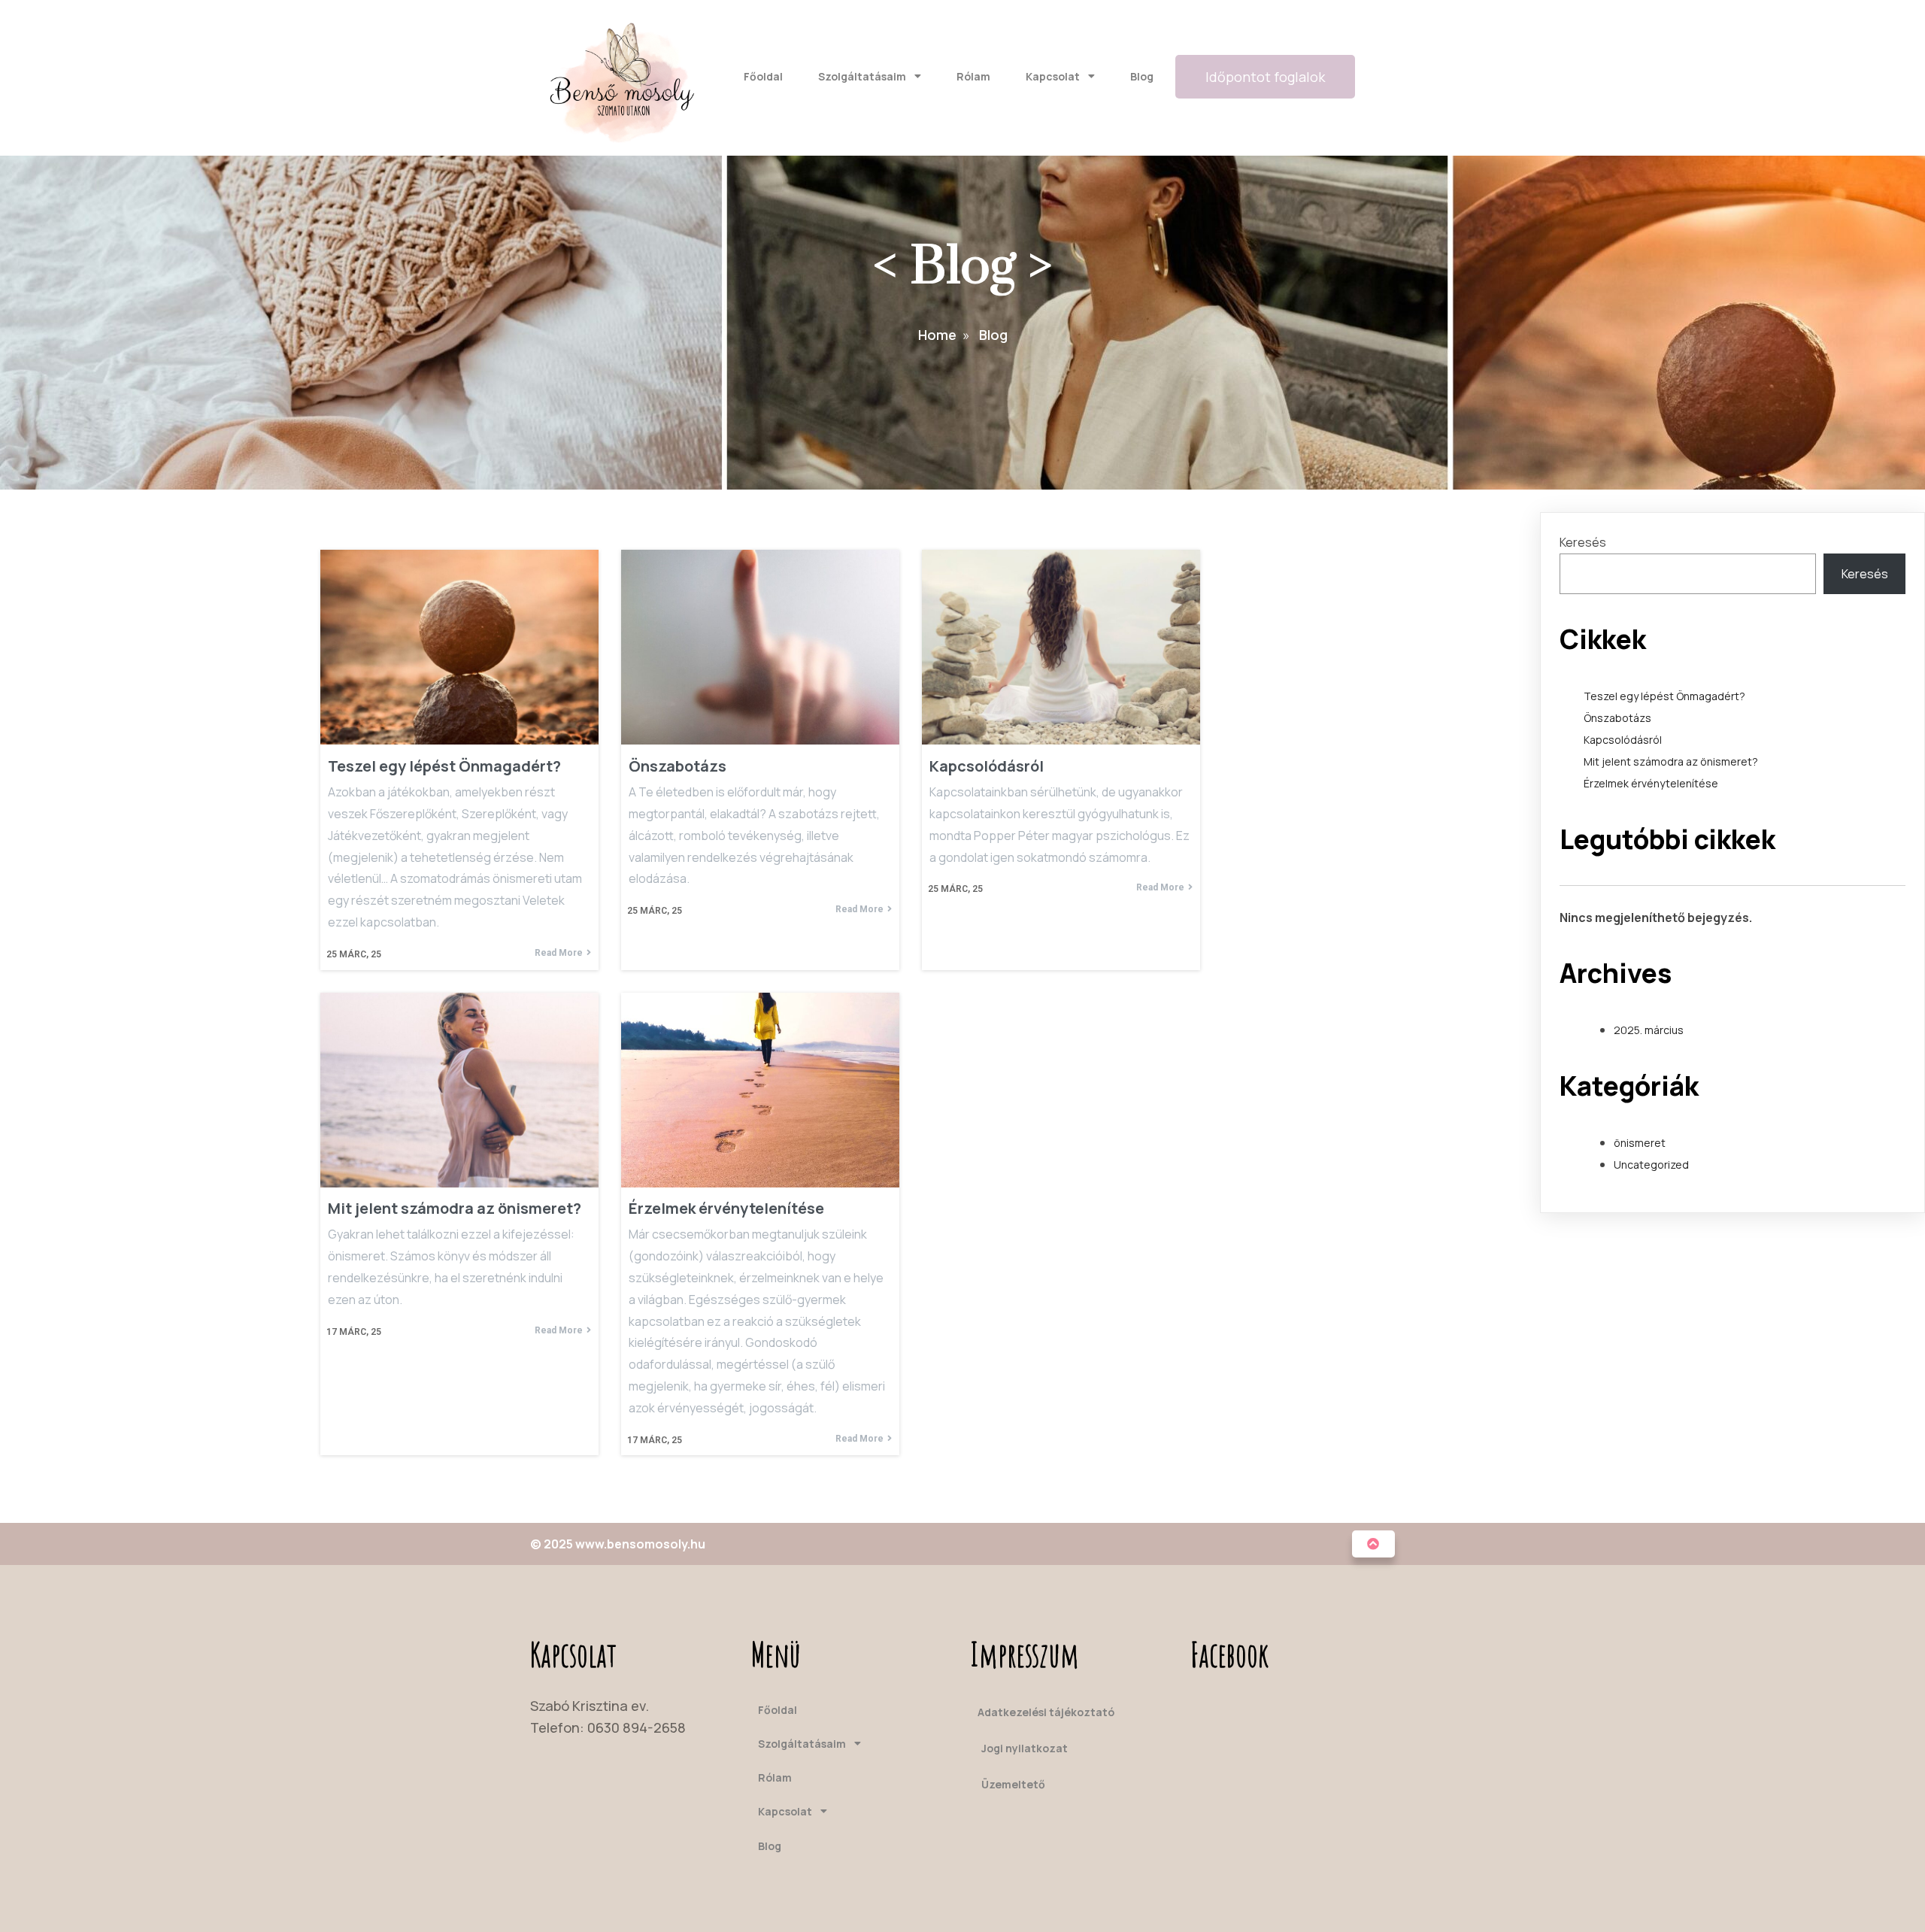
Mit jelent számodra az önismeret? (1671, 761)
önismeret (1640, 1143)
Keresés (1583, 542)
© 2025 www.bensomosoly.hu (618, 1544)
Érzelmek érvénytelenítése (1651, 783)
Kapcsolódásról (1623, 740)
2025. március (1649, 1030)
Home (937, 335)
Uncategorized (1651, 1165)
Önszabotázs (1617, 718)
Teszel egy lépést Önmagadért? (1664, 696)
